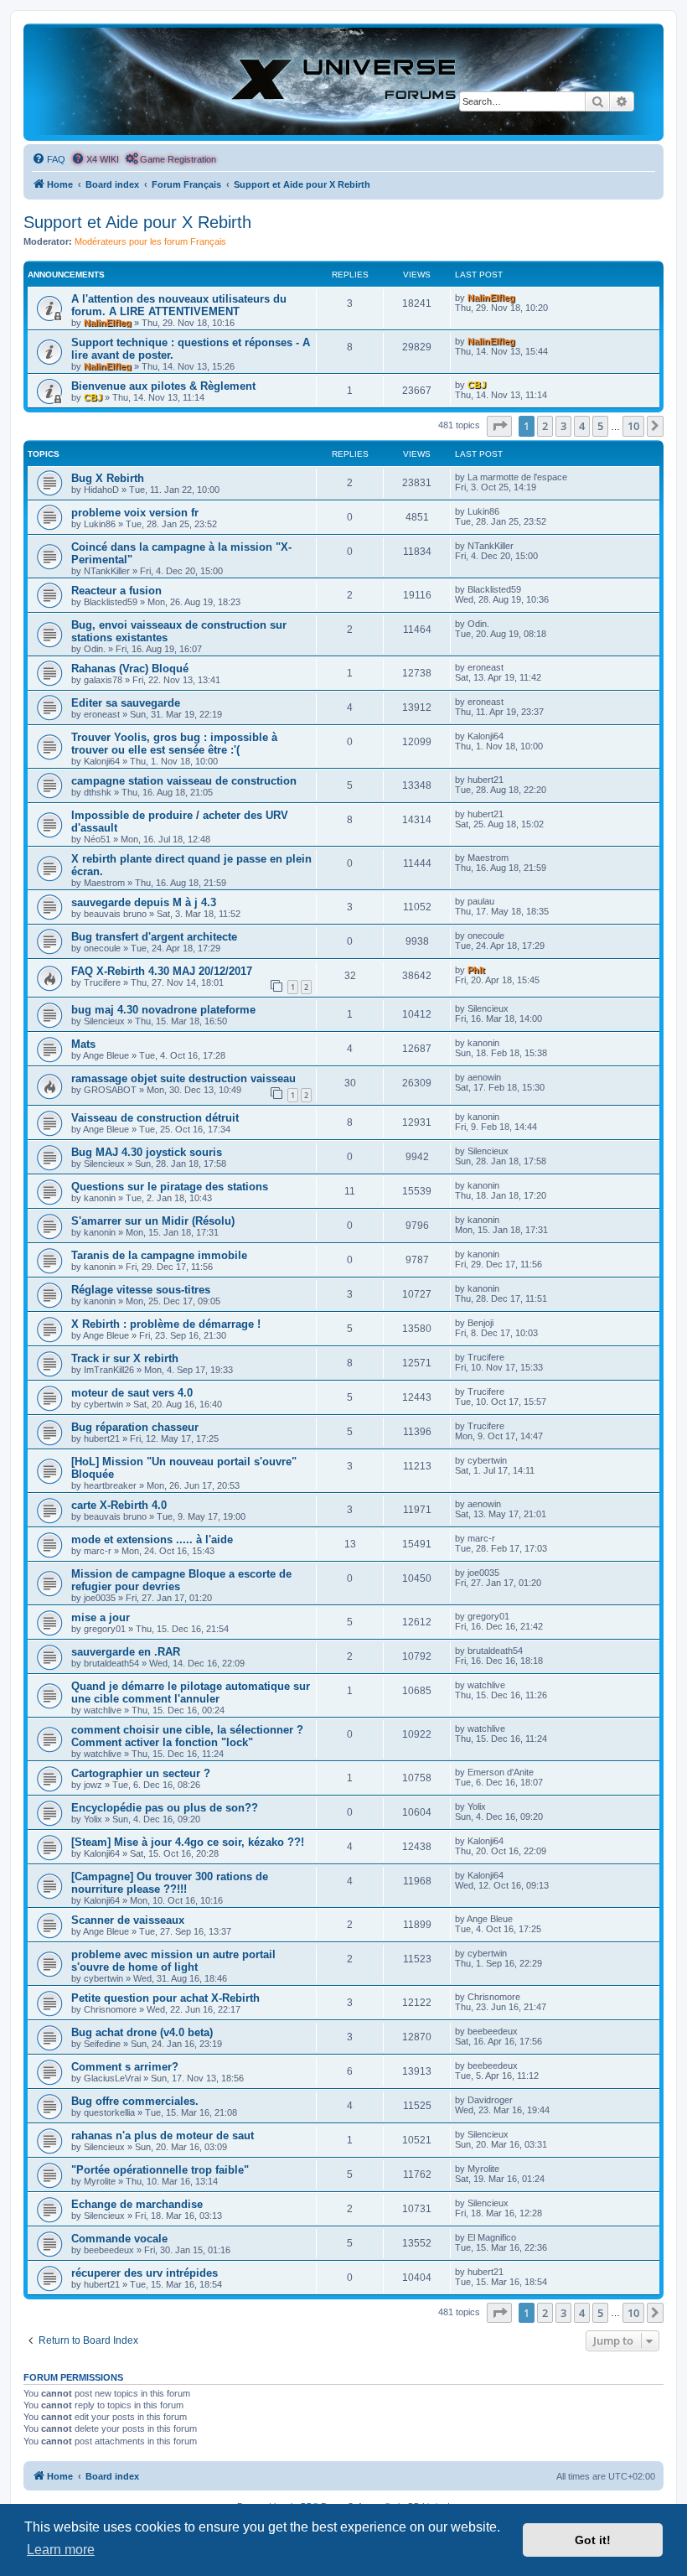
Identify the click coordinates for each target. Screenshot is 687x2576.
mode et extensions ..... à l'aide (152, 1539)
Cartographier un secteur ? (141, 1773)
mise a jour (101, 1617)
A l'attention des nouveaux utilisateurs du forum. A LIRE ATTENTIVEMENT (179, 305)
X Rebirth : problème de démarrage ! (166, 1324)
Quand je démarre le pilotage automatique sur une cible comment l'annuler (191, 1692)
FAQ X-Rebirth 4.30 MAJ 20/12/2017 (162, 971)
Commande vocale (119, 2239)
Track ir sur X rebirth (125, 1358)
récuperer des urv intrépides (145, 2273)
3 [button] (563, 426)
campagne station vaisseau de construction (184, 781)
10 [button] (633, 426)
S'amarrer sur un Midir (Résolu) (153, 1221)
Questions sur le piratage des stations (170, 1187)
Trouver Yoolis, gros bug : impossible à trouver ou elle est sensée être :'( (174, 744)
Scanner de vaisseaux (128, 1920)
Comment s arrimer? (125, 2067)
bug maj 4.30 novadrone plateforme (163, 1010)
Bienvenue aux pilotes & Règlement (163, 386)
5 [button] (600, 426)
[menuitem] (49, 159)
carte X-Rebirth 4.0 (119, 1505)
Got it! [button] (593, 2540)
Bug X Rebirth (108, 478)
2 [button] (545, 426)
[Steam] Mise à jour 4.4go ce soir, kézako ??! (188, 1842)
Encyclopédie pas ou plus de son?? (165, 1808)
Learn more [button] (61, 2550)
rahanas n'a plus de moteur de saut (163, 2135)
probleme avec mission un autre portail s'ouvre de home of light (173, 1961)
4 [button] (582, 426)
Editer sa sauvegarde (126, 703)
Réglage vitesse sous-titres (141, 1290)
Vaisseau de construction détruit (155, 1118)
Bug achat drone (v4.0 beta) (142, 2032)
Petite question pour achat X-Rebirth (165, 1998)
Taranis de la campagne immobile (159, 1255)
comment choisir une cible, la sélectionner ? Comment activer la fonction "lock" (187, 1736)
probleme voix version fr (135, 513)
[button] (499, 426)
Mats (83, 1044)
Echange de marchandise (137, 2204)
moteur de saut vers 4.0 (132, 1393)
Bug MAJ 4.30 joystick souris (147, 1152)
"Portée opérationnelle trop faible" (160, 2170)
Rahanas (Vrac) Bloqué (130, 669)
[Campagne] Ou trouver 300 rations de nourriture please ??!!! (170, 1883)
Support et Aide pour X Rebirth (137, 222)
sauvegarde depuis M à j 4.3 (144, 902)
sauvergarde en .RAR (126, 1652)
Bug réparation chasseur (135, 1427)
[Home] (343, 81)
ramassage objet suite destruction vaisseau (183, 1078)
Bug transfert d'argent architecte (154, 937)
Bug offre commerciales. (135, 2101)
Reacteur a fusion (116, 591)
